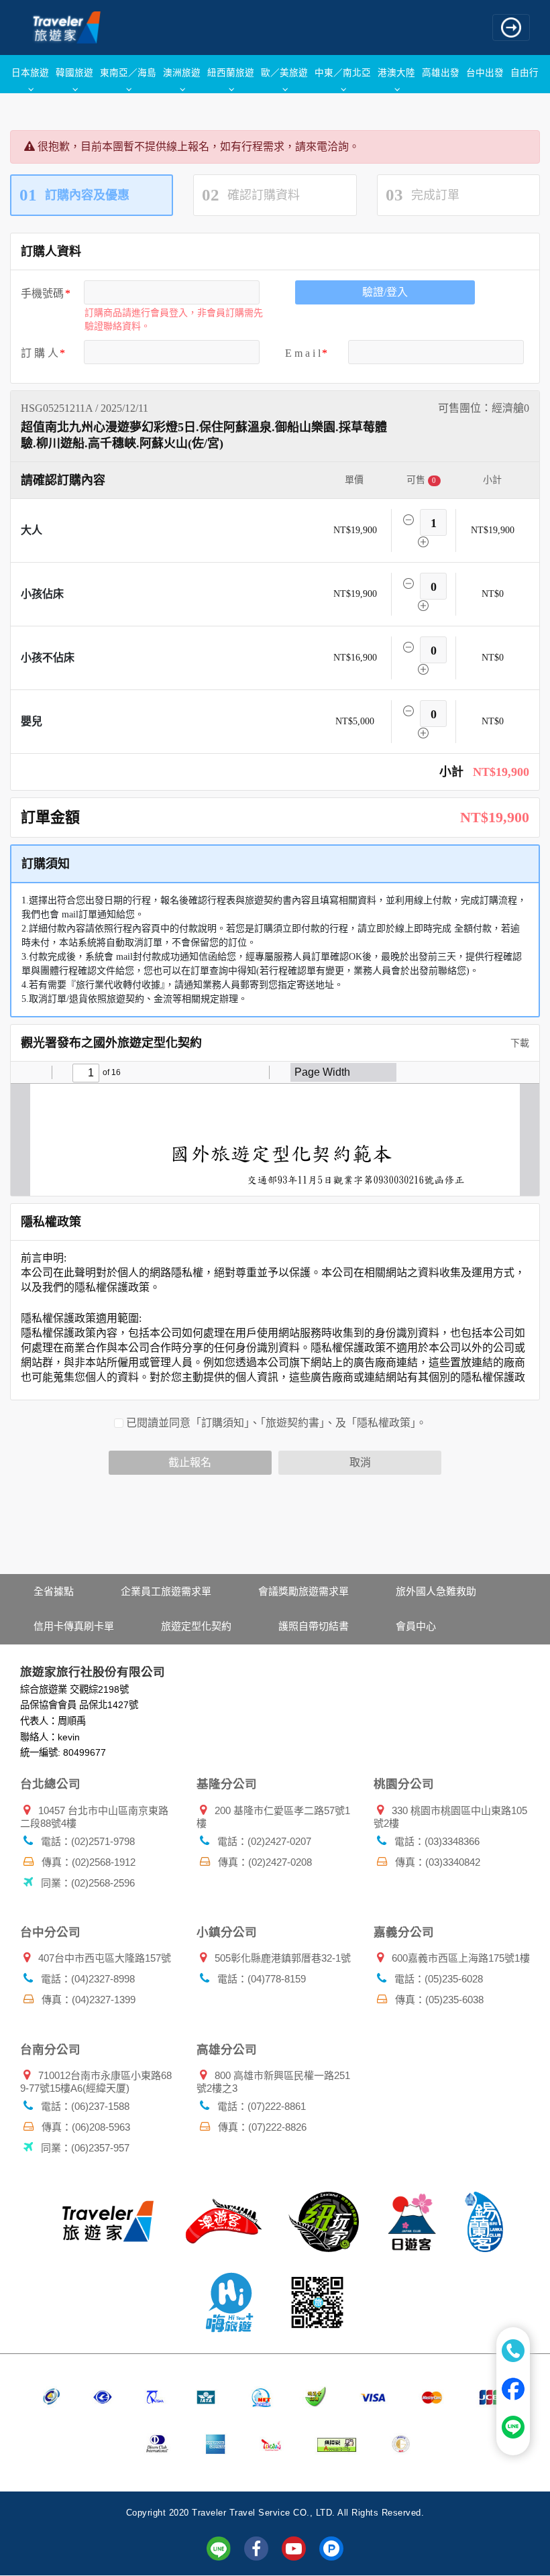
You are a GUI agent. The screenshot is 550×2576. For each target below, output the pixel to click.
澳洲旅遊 (182, 72)
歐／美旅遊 (284, 72)
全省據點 (54, 1591)
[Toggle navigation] (511, 27)
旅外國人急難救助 (436, 1591)
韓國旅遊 (74, 72)
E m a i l (303, 353)
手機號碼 (42, 293)
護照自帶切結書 (314, 1626)
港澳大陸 (396, 72)
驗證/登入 (385, 292)
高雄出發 (441, 72)
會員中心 (416, 1626)
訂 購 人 (40, 353)
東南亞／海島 (128, 72)
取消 (360, 1462)
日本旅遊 (30, 72)
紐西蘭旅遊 (231, 72)
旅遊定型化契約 (196, 1626)
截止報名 (190, 1462)
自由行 (525, 72)
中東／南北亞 (343, 72)
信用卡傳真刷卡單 (74, 1626)
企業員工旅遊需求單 (166, 1591)
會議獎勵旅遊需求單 (304, 1591)
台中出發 (485, 72)
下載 (518, 1043)
